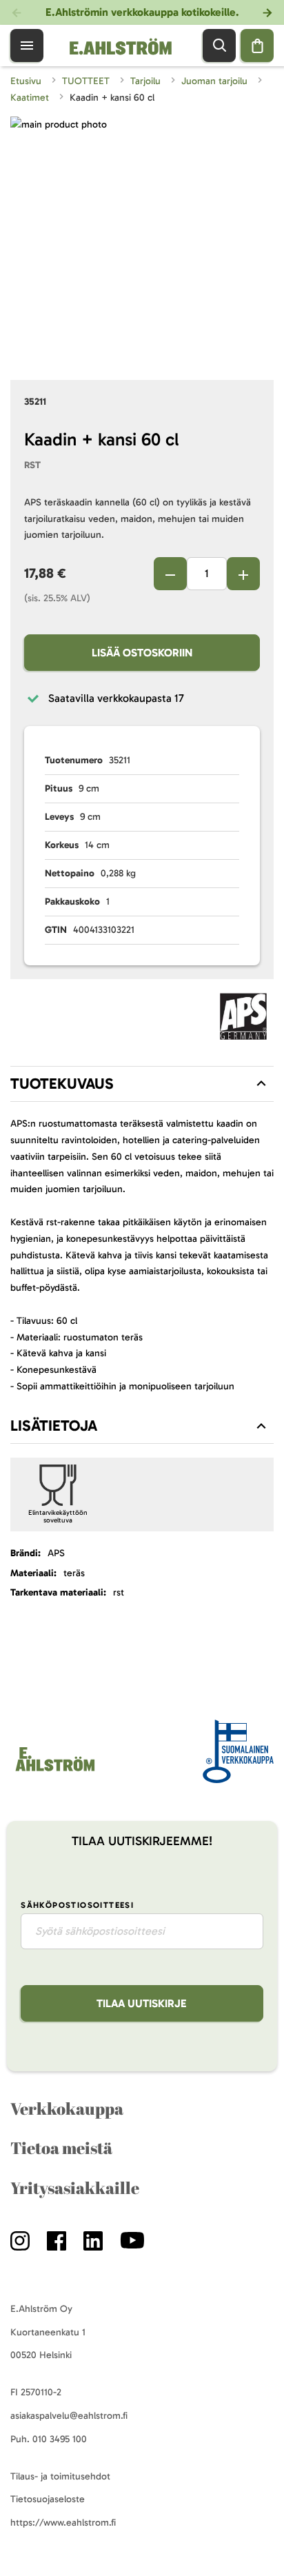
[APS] (243, 1019)
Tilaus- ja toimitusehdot (60, 2476)
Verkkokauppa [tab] (67, 2109)
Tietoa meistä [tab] (61, 2148)
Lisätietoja (54, 1426)
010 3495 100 (60, 2439)
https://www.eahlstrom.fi (63, 2523)
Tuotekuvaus (62, 1084)
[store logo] (54, 1771)
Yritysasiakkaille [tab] (75, 2188)
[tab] (142, 1084)
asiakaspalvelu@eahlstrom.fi (69, 2416)
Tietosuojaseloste (48, 2499)
